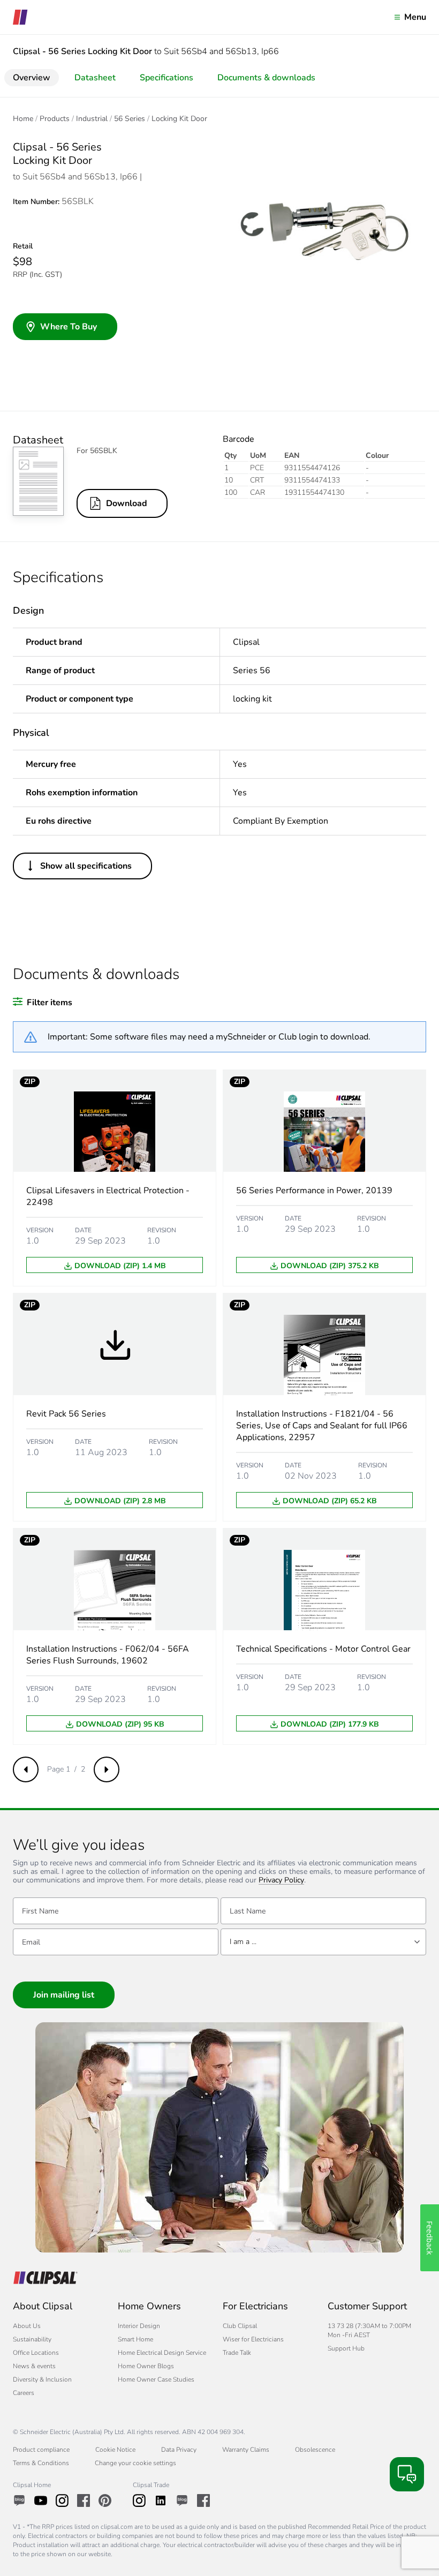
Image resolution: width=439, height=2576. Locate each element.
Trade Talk (237, 2353)
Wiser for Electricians (253, 2339)
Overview (32, 78)
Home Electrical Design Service (162, 2353)
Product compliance (41, 2450)
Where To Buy (69, 327)
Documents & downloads (266, 78)
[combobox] (323, 1942)
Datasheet (95, 78)
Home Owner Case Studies (156, 2379)
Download (127, 503)
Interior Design (139, 2326)
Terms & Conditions (41, 2463)
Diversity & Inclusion (42, 2379)
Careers (24, 2393)
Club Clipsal (240, 2326)
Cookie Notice (115, 2450)
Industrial (92, 119)
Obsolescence (315, 2450)
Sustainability (32, 2339)
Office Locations (36, 2353)
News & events (34, 2366)
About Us (27, 2326)
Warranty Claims (246, 2450)
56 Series (130, 119)
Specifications (166, 78)
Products (55, 119)
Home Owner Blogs (146, 2366)
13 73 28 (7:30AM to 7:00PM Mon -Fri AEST (369, 2330)
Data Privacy (179, 2450)
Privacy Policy (281, 1881)
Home (23, 119)
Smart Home (135, 2339)
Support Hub (346, 2348)
